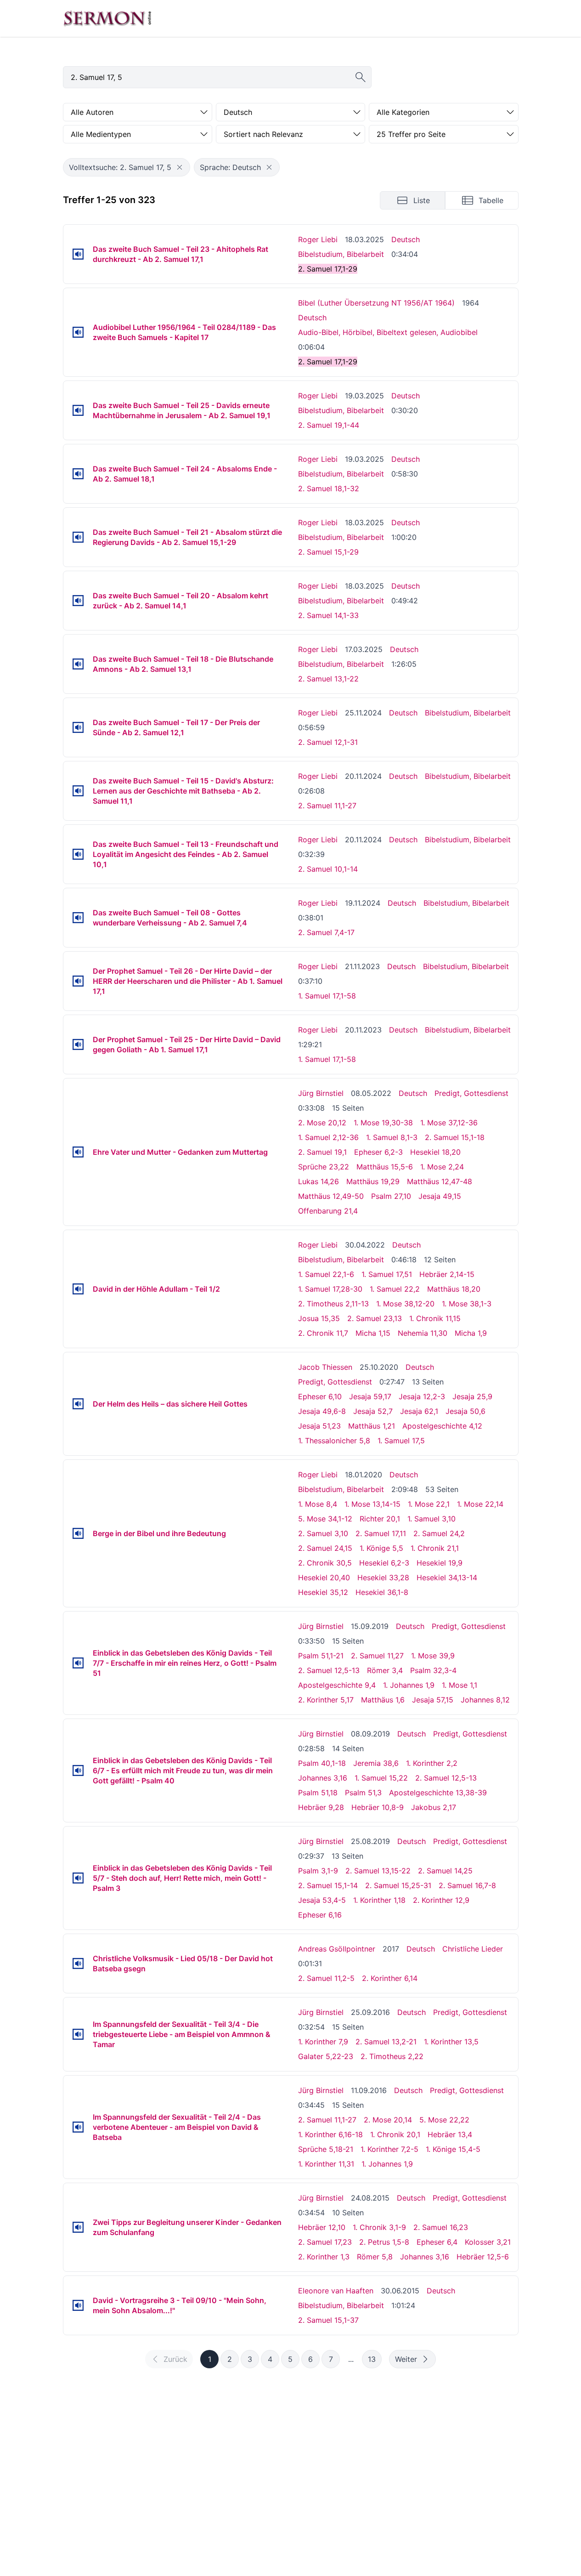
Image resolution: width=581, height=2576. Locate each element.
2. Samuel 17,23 (325, 2242)
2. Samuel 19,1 (322, 1152)
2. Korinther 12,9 (441, 1900)
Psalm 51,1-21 (321, 1656)
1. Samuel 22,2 (395, 1289)
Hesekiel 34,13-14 (447, 1577)
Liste (422, 200)
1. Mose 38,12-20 (405, 1304)
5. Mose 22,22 (444, 2120)
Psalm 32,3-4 (433, 1670)
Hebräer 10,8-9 (378, 1807)
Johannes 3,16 (323, 1778)
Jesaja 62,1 (419, 1411)
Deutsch (406, 239)
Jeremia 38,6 (376, 1763)
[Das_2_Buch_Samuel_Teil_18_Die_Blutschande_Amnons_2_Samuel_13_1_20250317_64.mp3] (78, 664)
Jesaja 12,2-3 (422, 1396)
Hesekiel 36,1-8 (382, 1592)
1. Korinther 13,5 (451, 2042)
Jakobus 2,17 (434, 1807)
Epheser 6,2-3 (378, 1152)
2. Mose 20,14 (388, 2120)
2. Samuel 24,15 (325, 1548)
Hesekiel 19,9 (440, 1563)
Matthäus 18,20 (454, 1289)
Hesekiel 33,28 (383, 1577)
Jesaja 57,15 (433, 1700)
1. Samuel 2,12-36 (328, 1137)
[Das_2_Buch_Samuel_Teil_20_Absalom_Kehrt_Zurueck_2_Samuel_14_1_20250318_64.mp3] (78, 601)
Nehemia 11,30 (423, 1333)
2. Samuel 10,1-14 (328, 869)
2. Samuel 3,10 (323, 1533)
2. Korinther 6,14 (390, 1978)
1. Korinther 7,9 (323, 2042)
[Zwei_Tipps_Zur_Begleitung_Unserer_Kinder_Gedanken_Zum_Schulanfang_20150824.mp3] (78, 2227)
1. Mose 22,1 (429, 1504)
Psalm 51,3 (363, 1793)
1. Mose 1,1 (460, 1685)
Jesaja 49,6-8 (322, 1411)
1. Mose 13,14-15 (372, 1504)
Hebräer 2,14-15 (447, 1274)
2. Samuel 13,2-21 (386, 2042)
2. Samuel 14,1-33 (328, 615)
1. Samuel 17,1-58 (327, 996)
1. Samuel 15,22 (381, 1778)
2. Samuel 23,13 (375, 1318)
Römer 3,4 (385, 1670)
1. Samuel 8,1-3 (392, 1137)
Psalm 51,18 (318, 1793)
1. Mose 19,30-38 (383, 1123)
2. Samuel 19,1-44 (329, 425)
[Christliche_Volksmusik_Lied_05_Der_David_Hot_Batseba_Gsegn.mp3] (78, 1963)
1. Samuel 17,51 (387, 1274)
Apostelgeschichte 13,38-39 (438, 1793)
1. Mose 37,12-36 (449, 1123)
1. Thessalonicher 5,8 (334, 1441)
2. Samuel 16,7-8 (467, 1885)
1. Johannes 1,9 (409, 1685)
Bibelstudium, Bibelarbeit (341, 254)
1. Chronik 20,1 (395, 2134)
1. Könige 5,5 (381, 1548)
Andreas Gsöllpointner (337, 1949)
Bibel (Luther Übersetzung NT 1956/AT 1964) (376, 303)
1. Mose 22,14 (480, 1504)
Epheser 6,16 (320, 1915)
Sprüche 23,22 (324, 1167)
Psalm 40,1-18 (322, 1763)
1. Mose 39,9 (433, 1656)
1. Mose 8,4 (318, 1504)
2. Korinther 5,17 (326, 1700)
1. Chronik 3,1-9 (379, 2227)
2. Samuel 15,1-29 (328, 552)
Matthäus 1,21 (372, 1426)
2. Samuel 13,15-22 (378, 1871)
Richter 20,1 (380, 1519)
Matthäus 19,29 (373, 1181)
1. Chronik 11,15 (435, 1318)
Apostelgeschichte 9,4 (337, 1685)
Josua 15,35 (319, 1318)
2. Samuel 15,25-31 (398, 1885)
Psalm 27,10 (391, 1196)
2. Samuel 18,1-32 (329, 488)
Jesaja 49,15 (440, 1196)
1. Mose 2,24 (442, 1167)
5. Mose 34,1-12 (325, 1519)
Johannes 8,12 (485, 1700)
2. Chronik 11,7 (323, 1333)
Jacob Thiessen (325, 1367)
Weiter (406, 2359)
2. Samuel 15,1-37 (328, 2320)
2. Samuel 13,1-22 (328, 679)
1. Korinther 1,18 (379, 1900)
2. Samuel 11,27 (377, 1656)
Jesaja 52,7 (373, 1411)
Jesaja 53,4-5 (322, 1900)
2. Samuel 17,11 (381, 1533)
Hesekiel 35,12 (323, 1592)
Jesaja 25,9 (472, 1396)
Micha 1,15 (373, 1333)
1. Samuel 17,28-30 (330, 1289)
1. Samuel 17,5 (401, 1441)
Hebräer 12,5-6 (483, 2257)
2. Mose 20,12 (322, 1123)
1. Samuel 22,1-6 (326, 1274)
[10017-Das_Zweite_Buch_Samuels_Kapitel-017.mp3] (78, 332)
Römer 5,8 (375, 2257)
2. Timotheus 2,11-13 (333, 1304)
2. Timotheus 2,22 (392, 2056)
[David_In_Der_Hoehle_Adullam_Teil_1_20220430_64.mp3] (78, 1289)
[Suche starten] (361, 77)
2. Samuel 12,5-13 (329, 1670)
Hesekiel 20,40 (324, 1577)
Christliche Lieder (473, 1949)
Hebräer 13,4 (450, 2134)
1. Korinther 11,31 (326, 2164)
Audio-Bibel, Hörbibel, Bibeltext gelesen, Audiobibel (388, 332)
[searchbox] (217, 77)
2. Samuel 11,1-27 (327, 806)
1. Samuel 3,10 (432, 1519)
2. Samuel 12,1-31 (328, 742)
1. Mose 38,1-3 (467, 1304)
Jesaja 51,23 (319, 1426)
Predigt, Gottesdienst (471, 1093)
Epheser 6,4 (437, 2242)
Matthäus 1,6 (383, 1700)
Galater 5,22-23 (326, 2056)
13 (372, 2359)
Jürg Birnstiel (321, 1093)
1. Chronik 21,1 (435, 1548)
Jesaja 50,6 (465, 1411)
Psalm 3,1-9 (318, 1871)
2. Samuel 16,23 (441, 2227)
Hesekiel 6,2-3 (384, 1563)
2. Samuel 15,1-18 (455, 1137)
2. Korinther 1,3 (324, 2257)
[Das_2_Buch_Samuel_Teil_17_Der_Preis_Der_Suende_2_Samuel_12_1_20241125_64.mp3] (78, 727)
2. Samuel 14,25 (445, 1871)
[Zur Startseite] (107, 18)
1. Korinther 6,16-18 (330, 2134)
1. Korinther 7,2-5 (389, 2149)
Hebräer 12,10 (322, 2227)
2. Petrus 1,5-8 (384, 2242)
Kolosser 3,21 (488, 2242)
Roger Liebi (318, 239)
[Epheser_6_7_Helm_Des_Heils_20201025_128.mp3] (78, 1404)
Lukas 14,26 (319, 1181)
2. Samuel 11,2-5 (326, 1978)
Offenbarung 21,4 (328, 1211)
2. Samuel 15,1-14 (328, 1885)
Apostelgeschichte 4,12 (442, 1426)
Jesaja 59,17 (370, 1396)
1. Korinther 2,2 (432, 1763)
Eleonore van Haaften (336, 2291)
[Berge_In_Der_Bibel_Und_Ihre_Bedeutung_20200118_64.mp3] (78, 1533)
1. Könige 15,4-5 (453, 2149)
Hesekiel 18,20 (435, 1152)
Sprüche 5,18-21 (326, 2149)
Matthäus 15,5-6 (385, 1167)
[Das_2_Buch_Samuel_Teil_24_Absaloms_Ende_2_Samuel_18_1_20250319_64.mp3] (78, 474)
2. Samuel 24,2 (439, 1533)
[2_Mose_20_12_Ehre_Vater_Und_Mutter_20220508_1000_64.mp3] (78, 1152)
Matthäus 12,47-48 (440, 1181)
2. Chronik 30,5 (325, 1563)
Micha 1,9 (471, 1333)
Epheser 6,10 (320, 1396)
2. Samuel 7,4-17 (326, 932)
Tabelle (491, 200)
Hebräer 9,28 (321, 1807)
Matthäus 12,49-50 (331, 1196)
